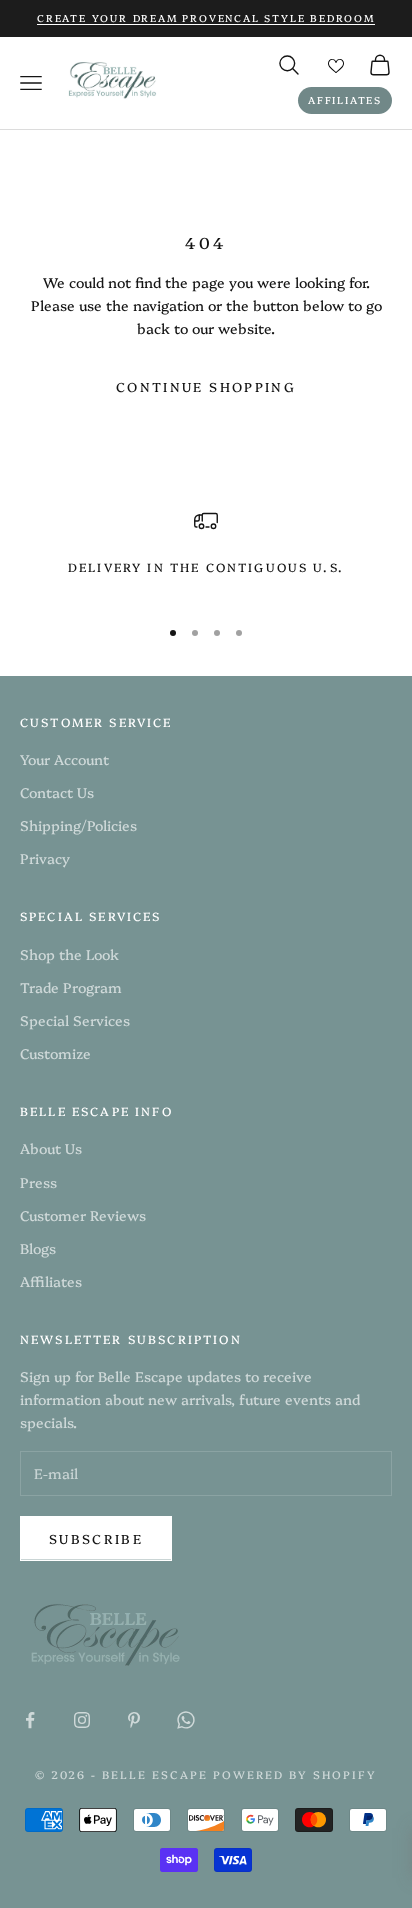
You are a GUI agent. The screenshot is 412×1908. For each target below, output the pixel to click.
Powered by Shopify (295, 1774)
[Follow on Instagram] (82, 1720)
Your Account (64, 759)
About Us (51, 1148)
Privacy (45, 858)
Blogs (38, 1248)
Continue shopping (206, 386)
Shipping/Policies (78, 825)
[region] (206, 553)
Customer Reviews (83, 1215)
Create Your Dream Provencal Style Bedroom (206, 18)
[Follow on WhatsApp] (186, 1720)
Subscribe (96, 1538)
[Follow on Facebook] (30, 1720)
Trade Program (71, 987)
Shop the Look (69, 954)
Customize (55, 1053)
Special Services (75, 1020)
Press (38, 1182)
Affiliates (345, 100)
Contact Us (57, 792)
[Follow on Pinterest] (134, 1720)
